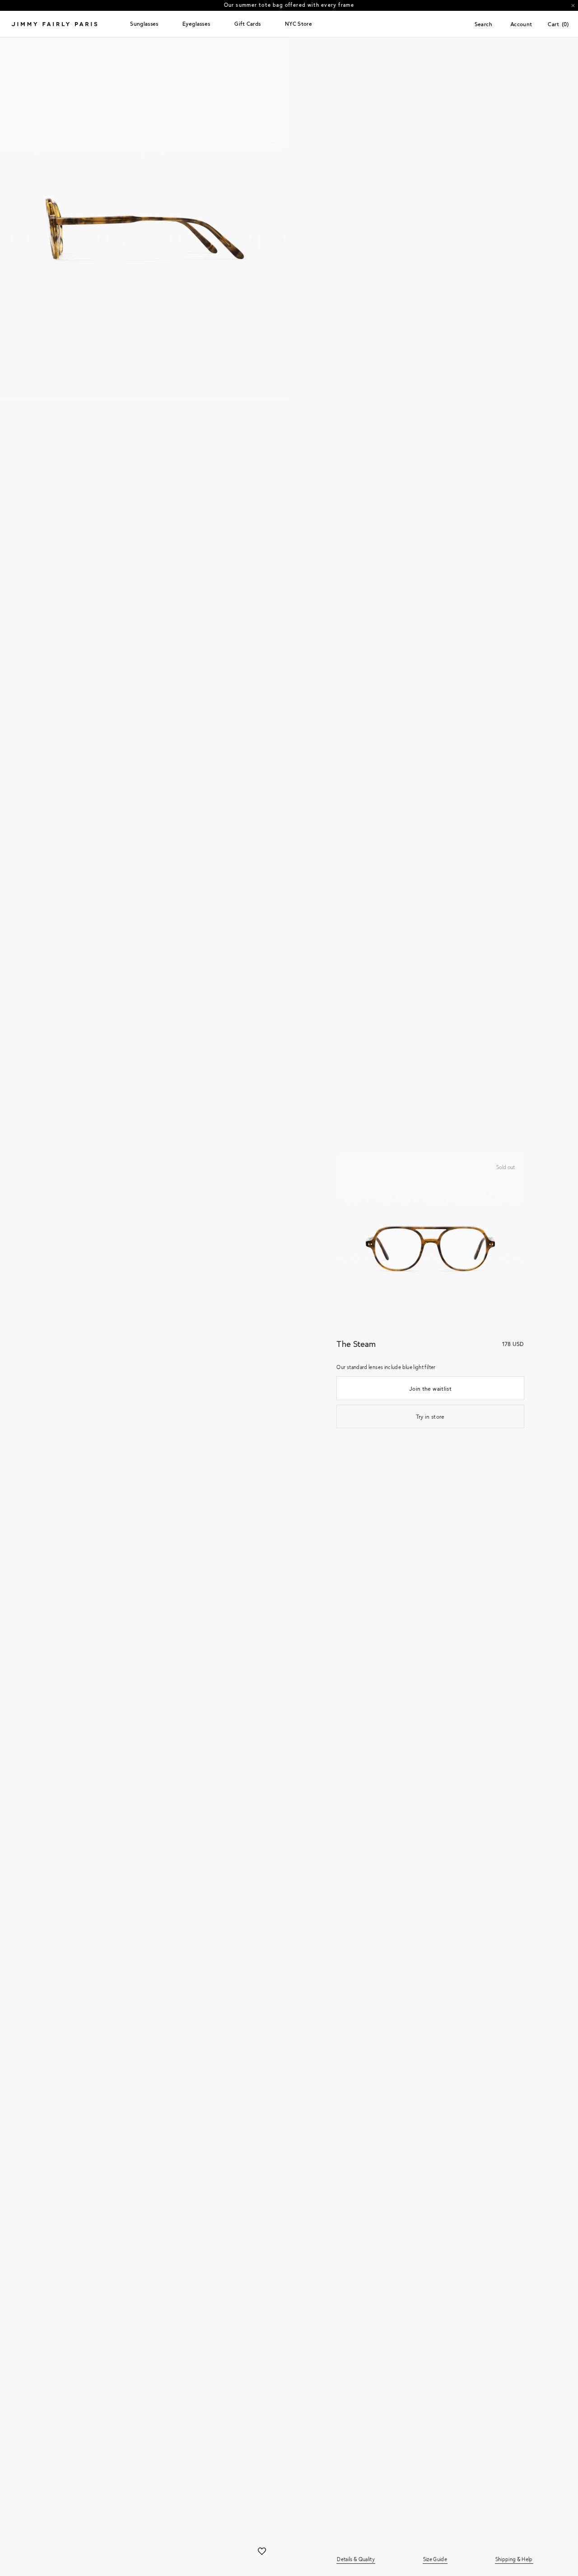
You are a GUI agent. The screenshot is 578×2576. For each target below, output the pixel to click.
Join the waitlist (430, 1388)
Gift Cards (247, 24)
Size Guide (435, 2559)
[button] (144, 24)
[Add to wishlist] (262, 2552)
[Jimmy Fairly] (67, 24)
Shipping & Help (514, 2559)
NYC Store (298, 24)
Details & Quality (356, 2559)
